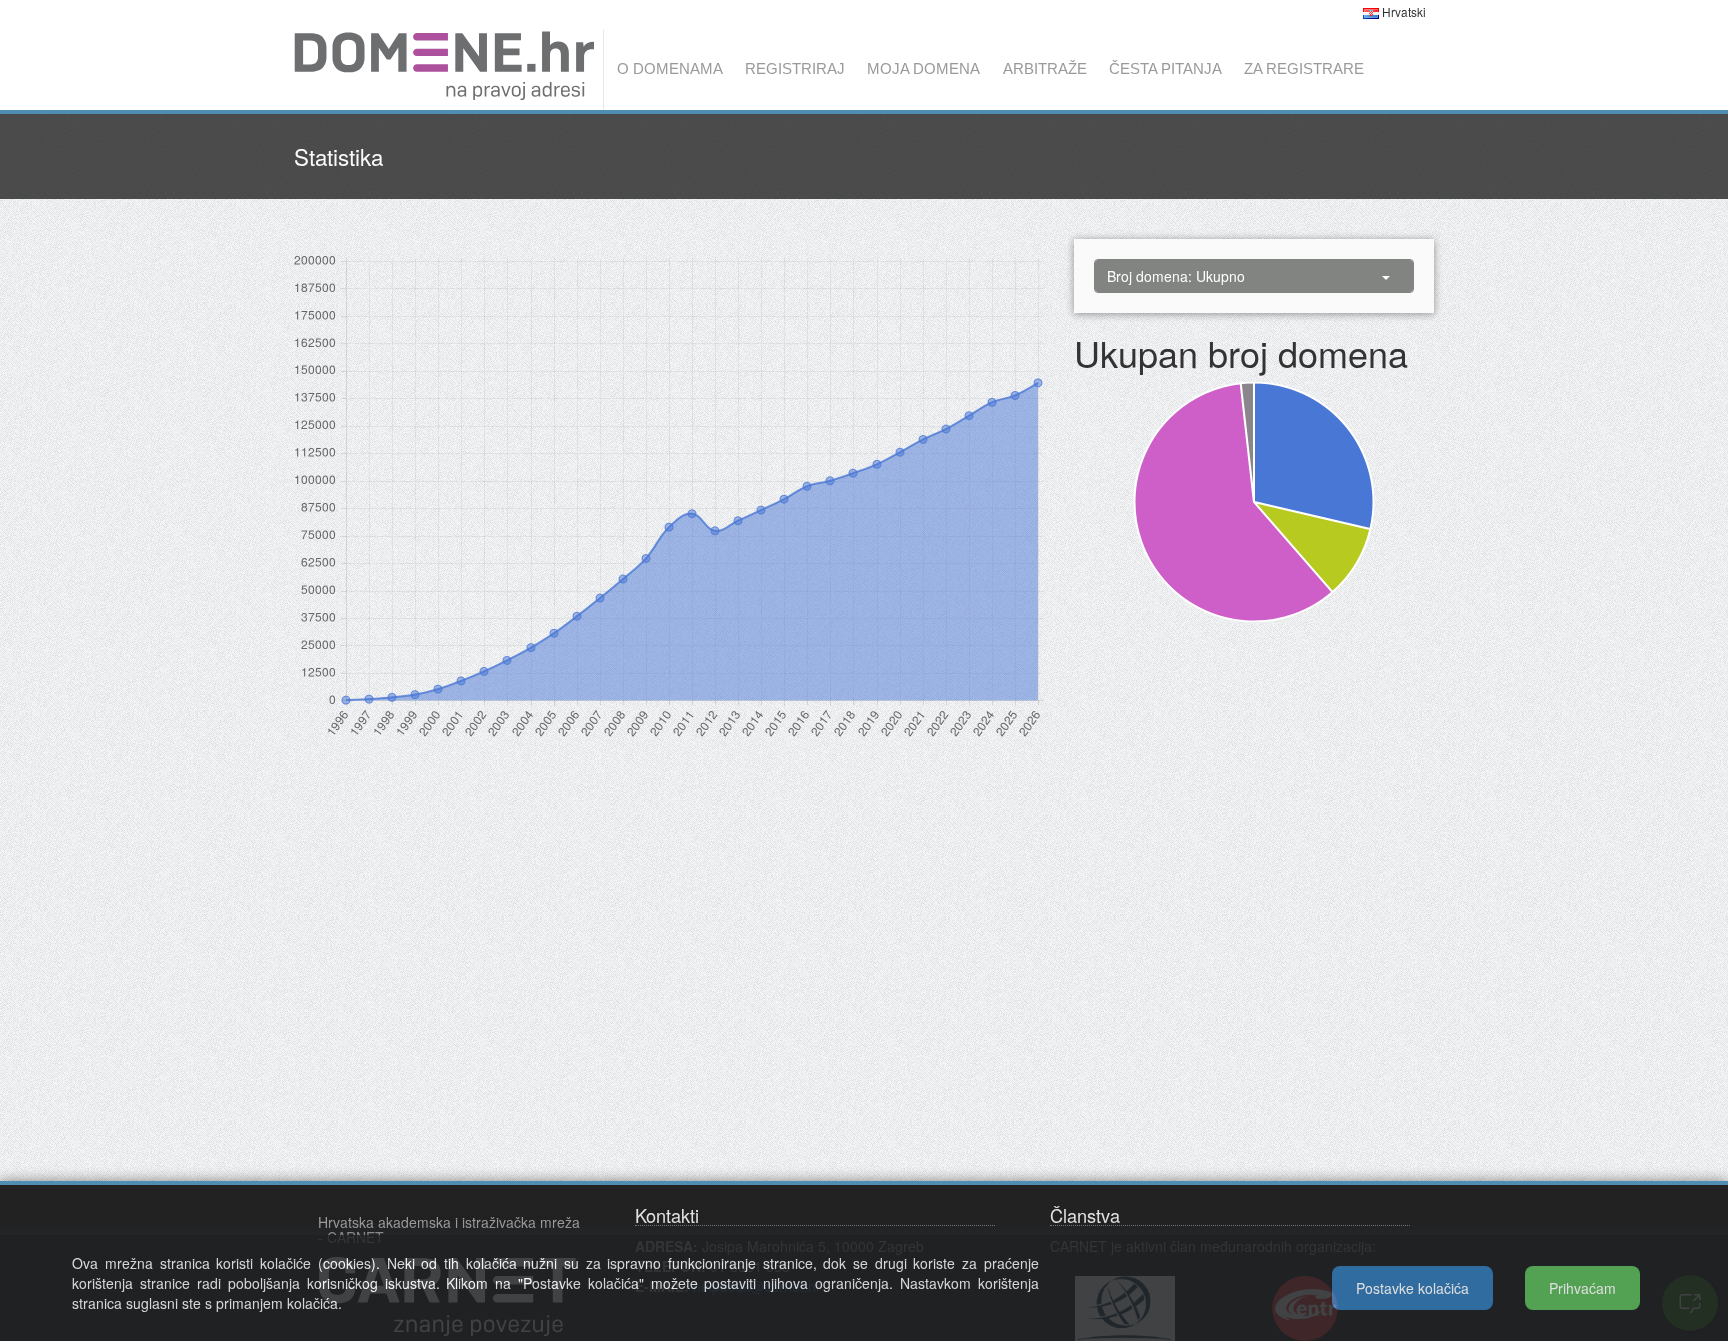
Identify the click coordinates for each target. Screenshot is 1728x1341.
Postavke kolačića (1412, 1288)
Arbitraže (1045, 68)
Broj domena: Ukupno (1176, 276)
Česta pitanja (1165, 68)
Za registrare (1304, 68)
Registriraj (795, 68)
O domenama (670, 68)
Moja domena (923, 68)
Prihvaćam (1582, 1288)
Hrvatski (1402, 11)
